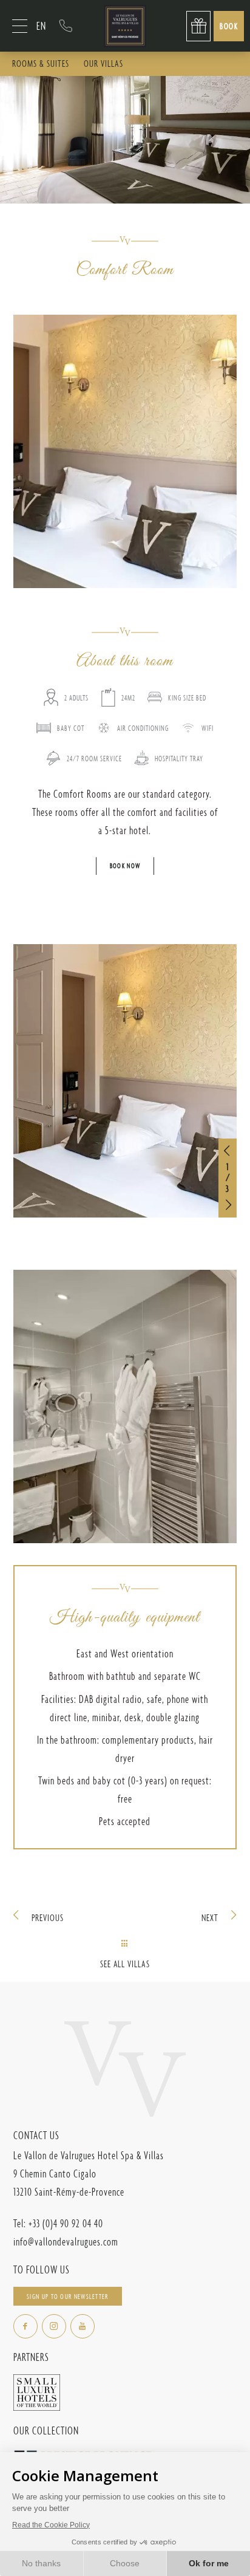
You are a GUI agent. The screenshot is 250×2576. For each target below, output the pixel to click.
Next (210, 1918)
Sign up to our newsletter (67, 2297)
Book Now (125, 866)
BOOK (229, 26)
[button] (228, 1151)
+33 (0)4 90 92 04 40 (66, 26)
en (41, 26)
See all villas (125, 1964)
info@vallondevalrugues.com (66, 2242)
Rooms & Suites (41, 63)
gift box (198, 26)
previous (48, 1918)
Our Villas (103, 63)
